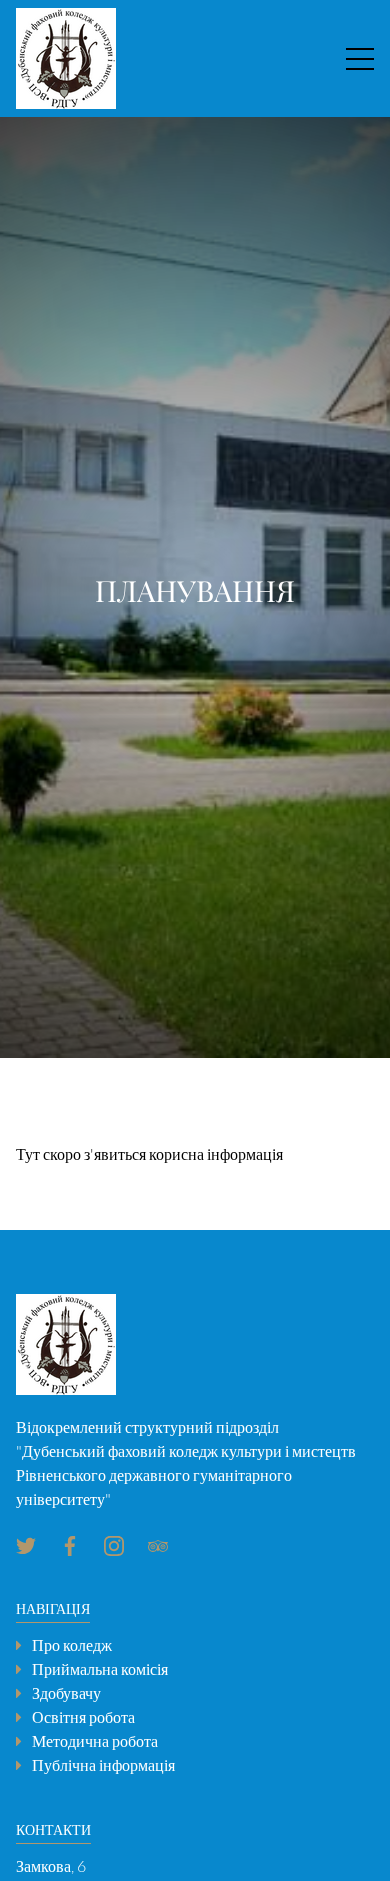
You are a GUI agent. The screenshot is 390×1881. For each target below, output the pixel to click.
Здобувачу (66, 1693)
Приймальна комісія (100, 1669)
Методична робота (95, 1741)
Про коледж (72, 1645)
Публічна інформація (103, 1765)
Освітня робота (83, 1717)
